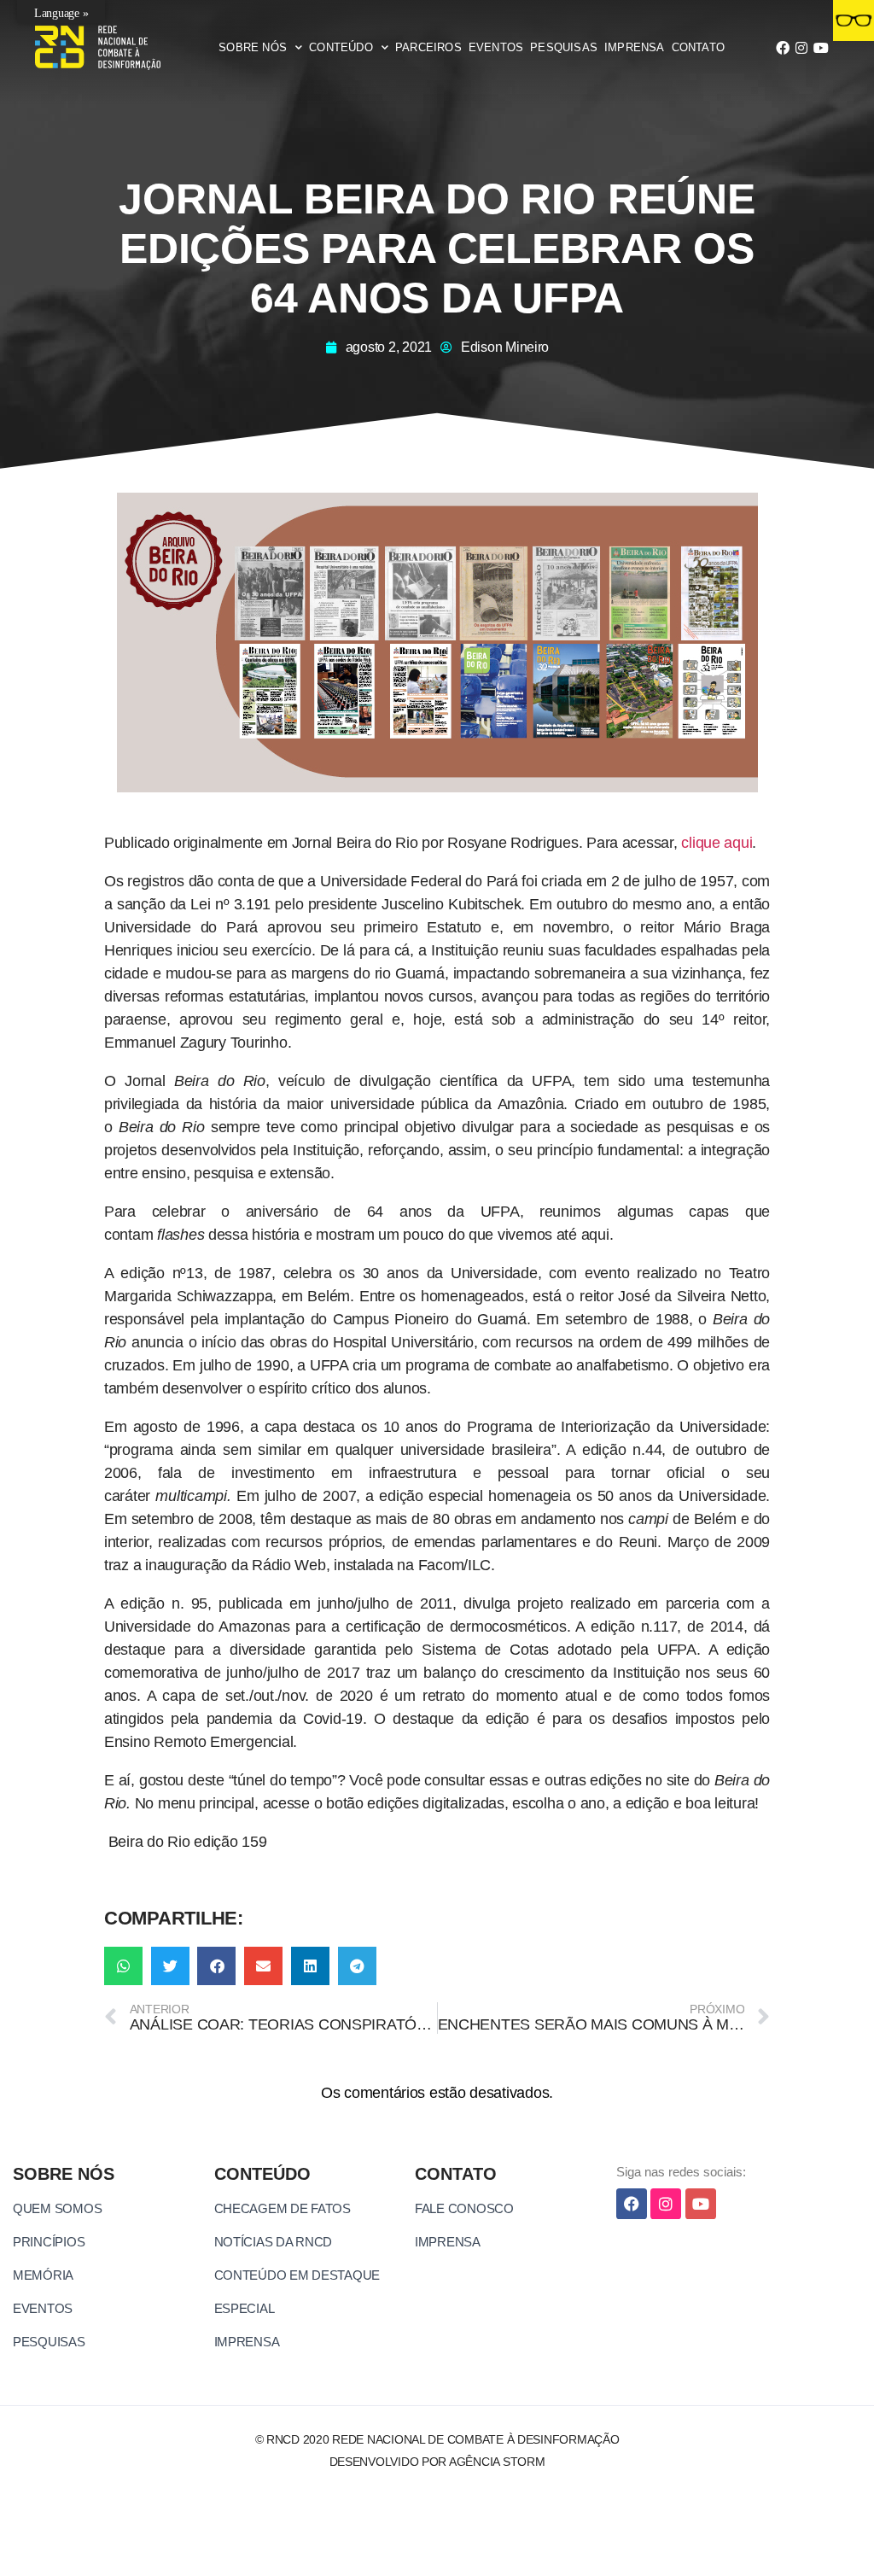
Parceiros (428, 47)
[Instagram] (801, 48)
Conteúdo (341, 47)
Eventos (496, 47)
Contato (698, 47)
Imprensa (635, 47)
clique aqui (717, 843)
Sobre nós (253, 47)
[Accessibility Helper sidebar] (854, 20)
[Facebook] (783, 48)
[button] (123, 1966)
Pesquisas (564, 47)
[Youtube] (820, 48)
